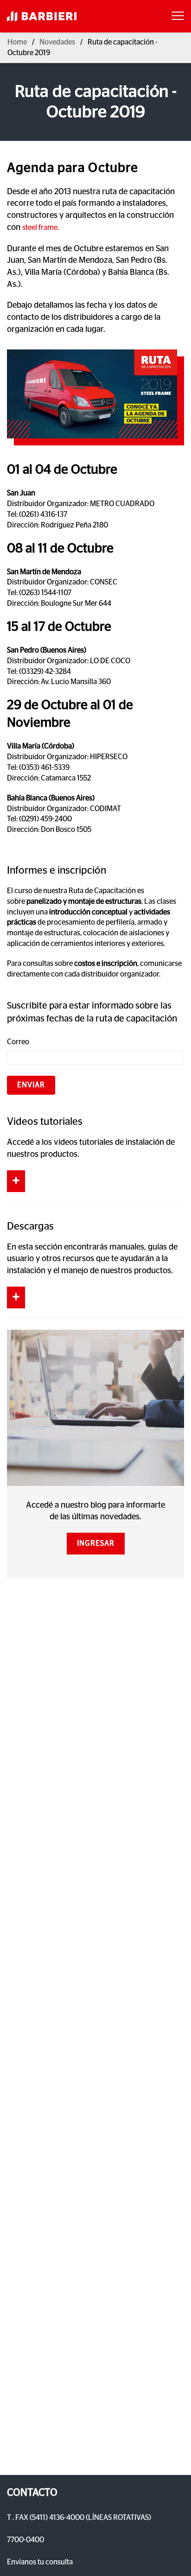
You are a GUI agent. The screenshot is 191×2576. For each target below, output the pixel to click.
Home (17, 42)
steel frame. (41, 228)
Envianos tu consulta (40, 2562)
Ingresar (96, 1543)
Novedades (57, 42)
